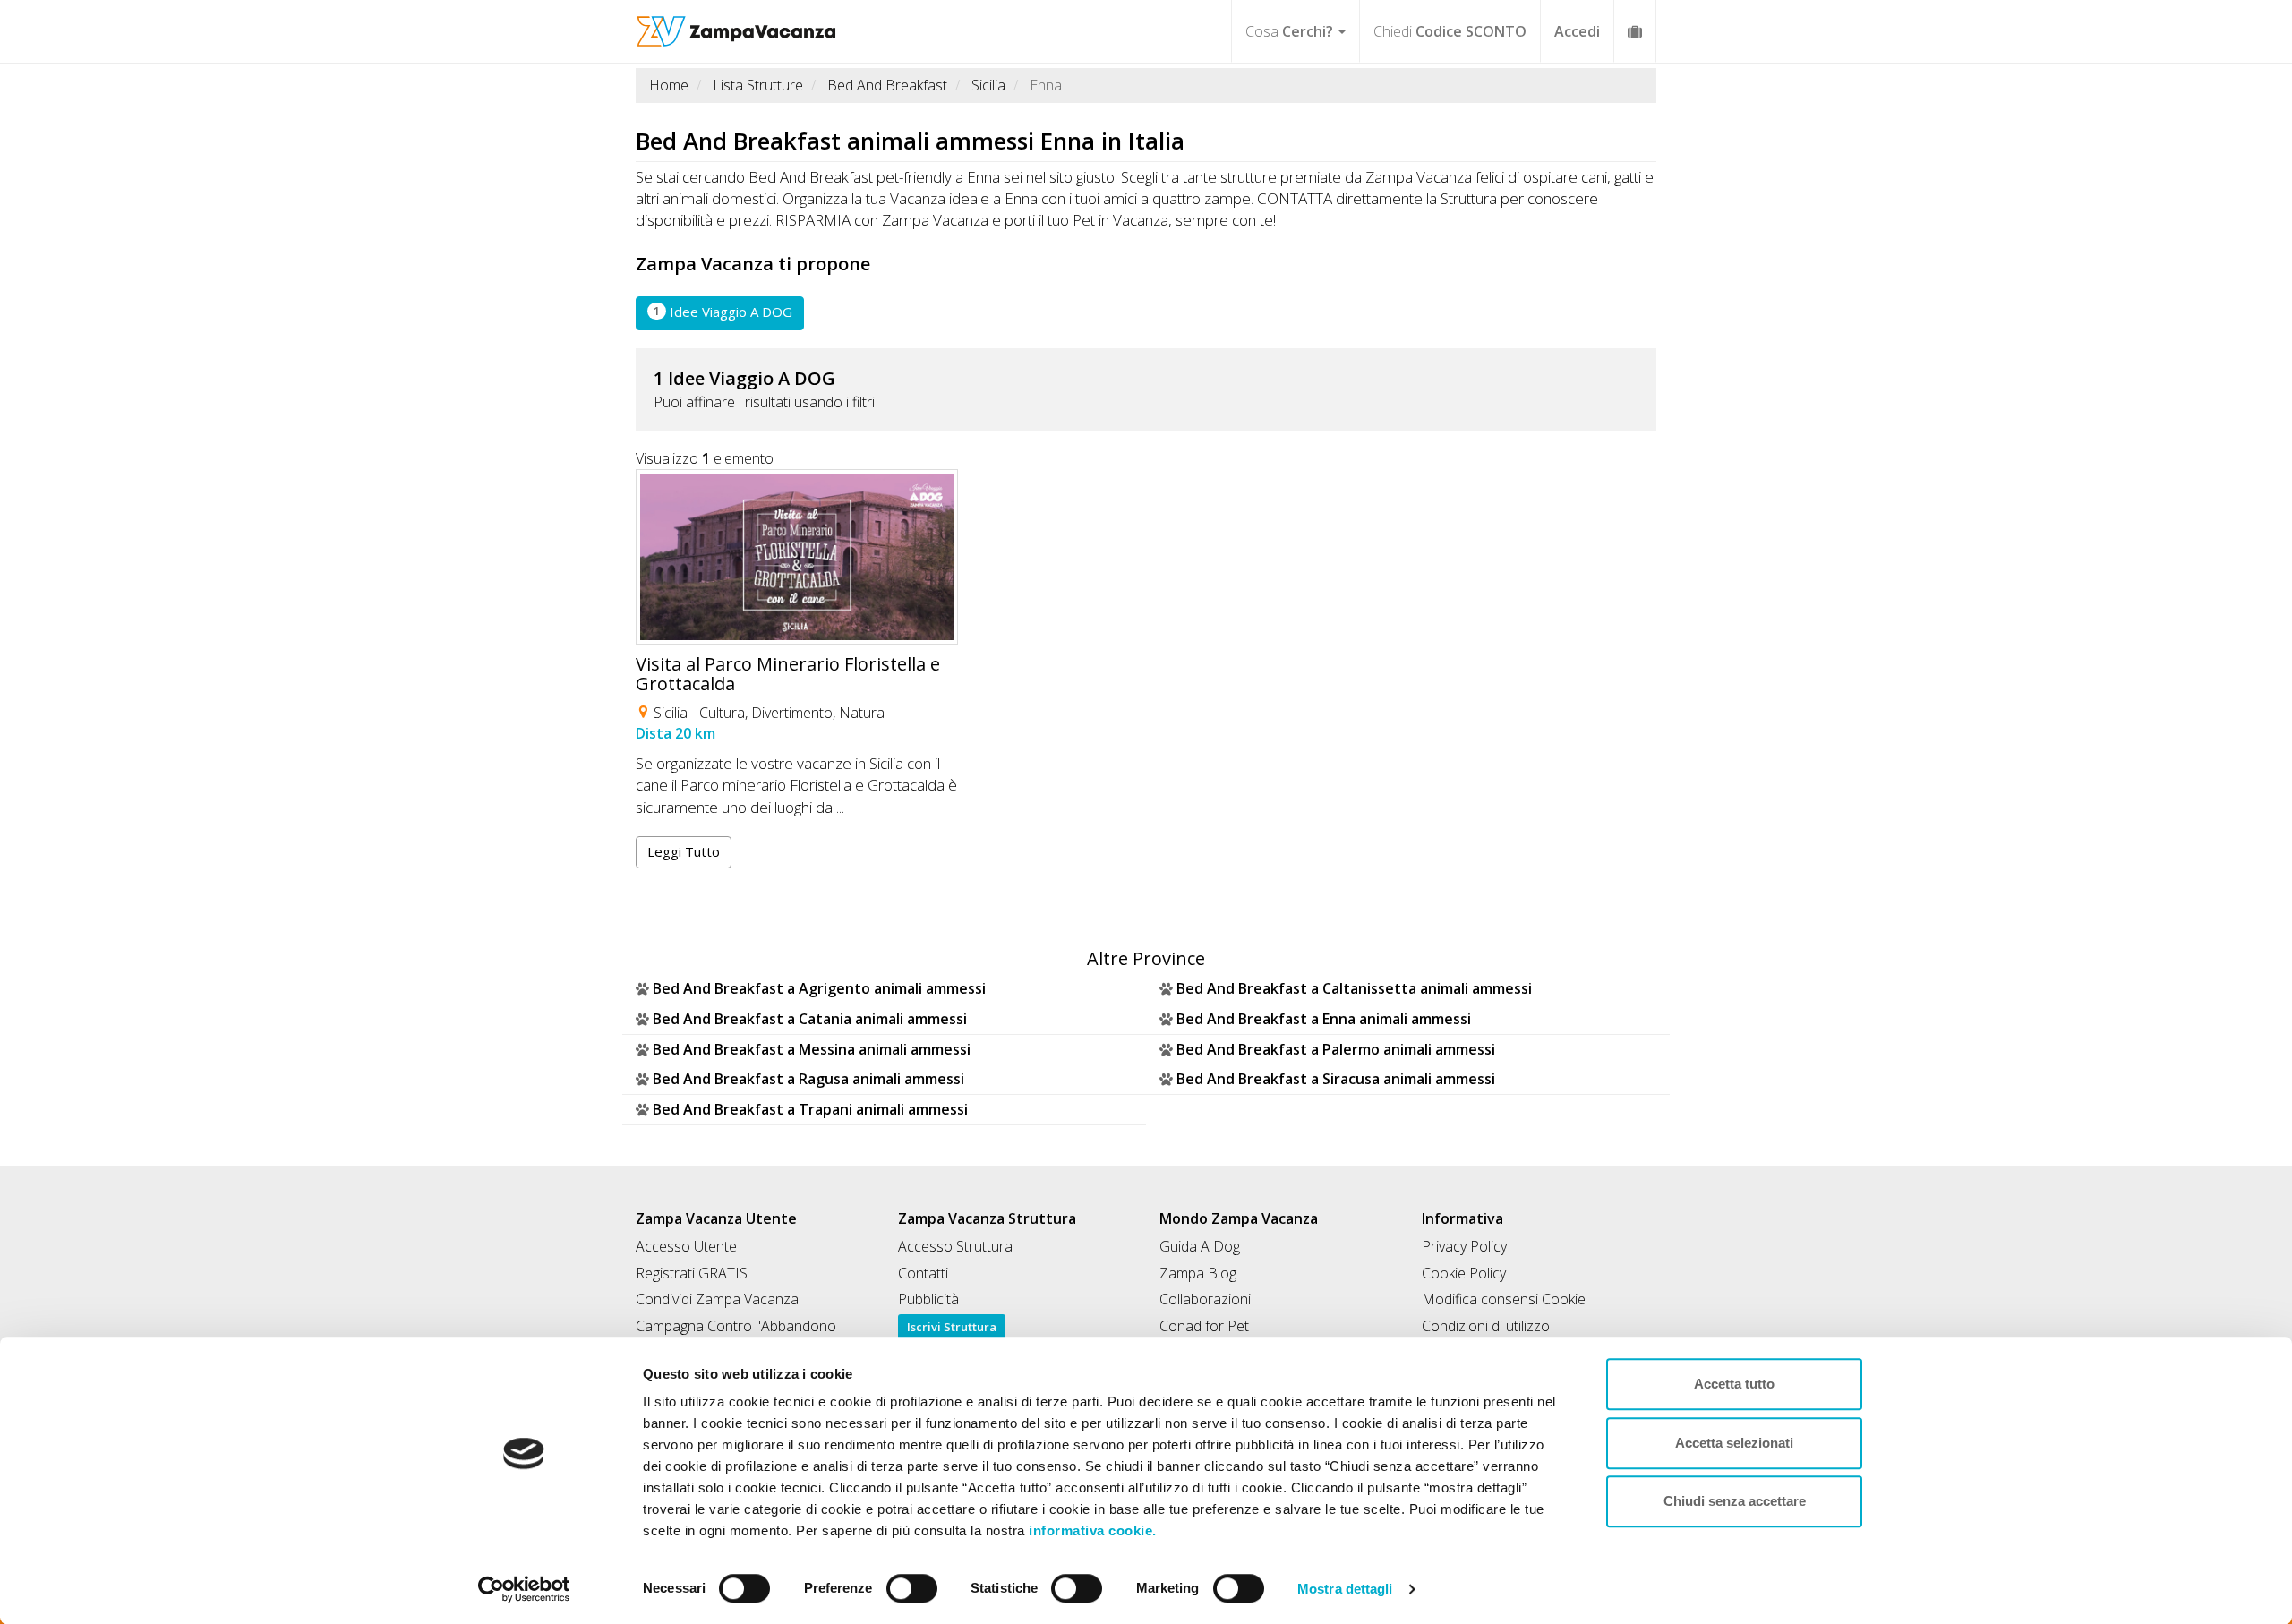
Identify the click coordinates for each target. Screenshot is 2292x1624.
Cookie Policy (1464, 1273)
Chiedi (1450, 31)
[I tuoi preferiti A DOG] (1635, 31)
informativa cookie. (1091, 1530)
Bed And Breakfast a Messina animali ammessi (812, 1049)
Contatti (923, 1273)
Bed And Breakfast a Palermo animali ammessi (1336, 1049)
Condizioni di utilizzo (1486, 1326)
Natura (862, 713)
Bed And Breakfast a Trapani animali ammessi (810, 1109)
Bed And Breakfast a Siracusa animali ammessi (1336, 1079)
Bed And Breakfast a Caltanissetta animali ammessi (1354, 988)
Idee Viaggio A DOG (723, 312)
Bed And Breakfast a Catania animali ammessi (810, 1019)
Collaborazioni (1205, 1299)
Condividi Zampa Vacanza (717, 1299)
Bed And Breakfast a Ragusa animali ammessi (808, 1079)
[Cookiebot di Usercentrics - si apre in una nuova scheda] (524, 1589)
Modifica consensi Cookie (1504, 1299)
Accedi (1577, 31)
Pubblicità (928, 1299)
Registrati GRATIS (692, 1273)
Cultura (722, 713)
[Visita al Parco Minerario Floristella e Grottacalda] (797, 557)
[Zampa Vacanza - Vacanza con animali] (736, 22)
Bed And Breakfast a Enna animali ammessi (1324, 1019)
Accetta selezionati (1734, 1443)
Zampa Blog (1198, 1273)
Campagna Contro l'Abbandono (736, 1326)
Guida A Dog (1200, 1246)
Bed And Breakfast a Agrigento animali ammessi (819, 988)
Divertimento (792, 713)
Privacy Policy (1464, 1246)
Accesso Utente (686, 1246)
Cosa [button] (1289, 31)
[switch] (904, 1583)
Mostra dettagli (1345, 1589)
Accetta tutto (1734, 1384)
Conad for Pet (1204, 1326)
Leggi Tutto (684, 851)
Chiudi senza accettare (1735, 1501)
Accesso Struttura (955, 1246)
